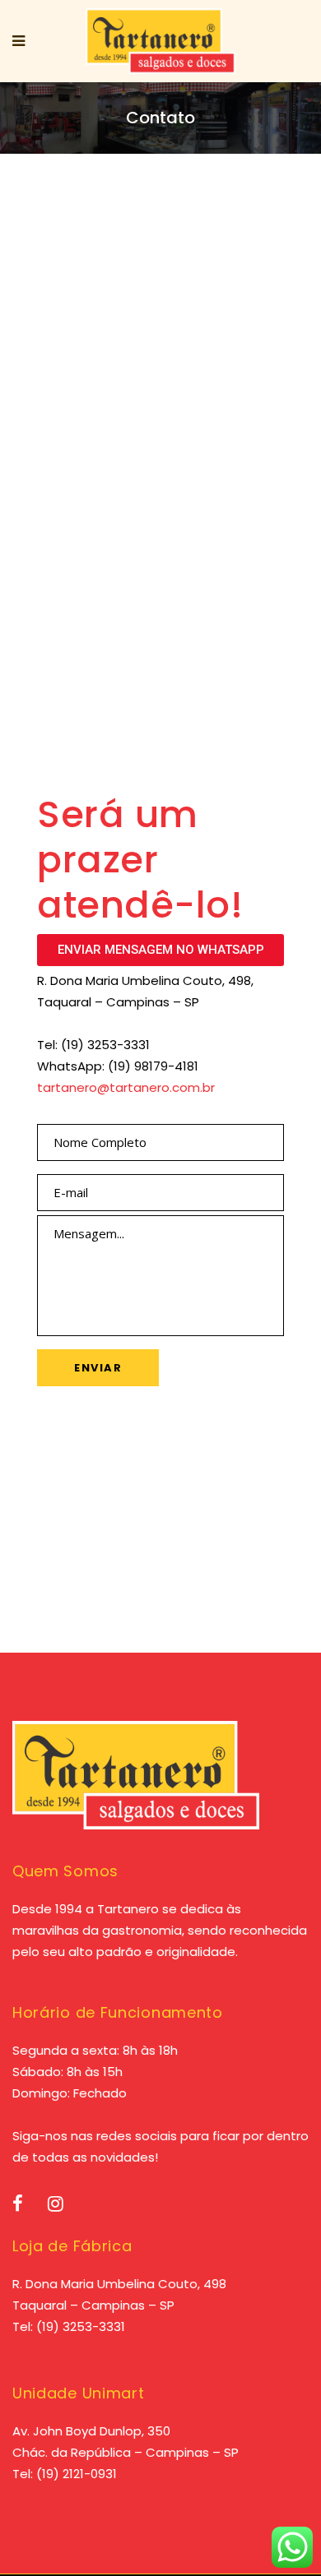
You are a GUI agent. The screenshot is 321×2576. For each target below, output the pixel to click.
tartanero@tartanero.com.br (126, 1087)
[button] (160, 950)
